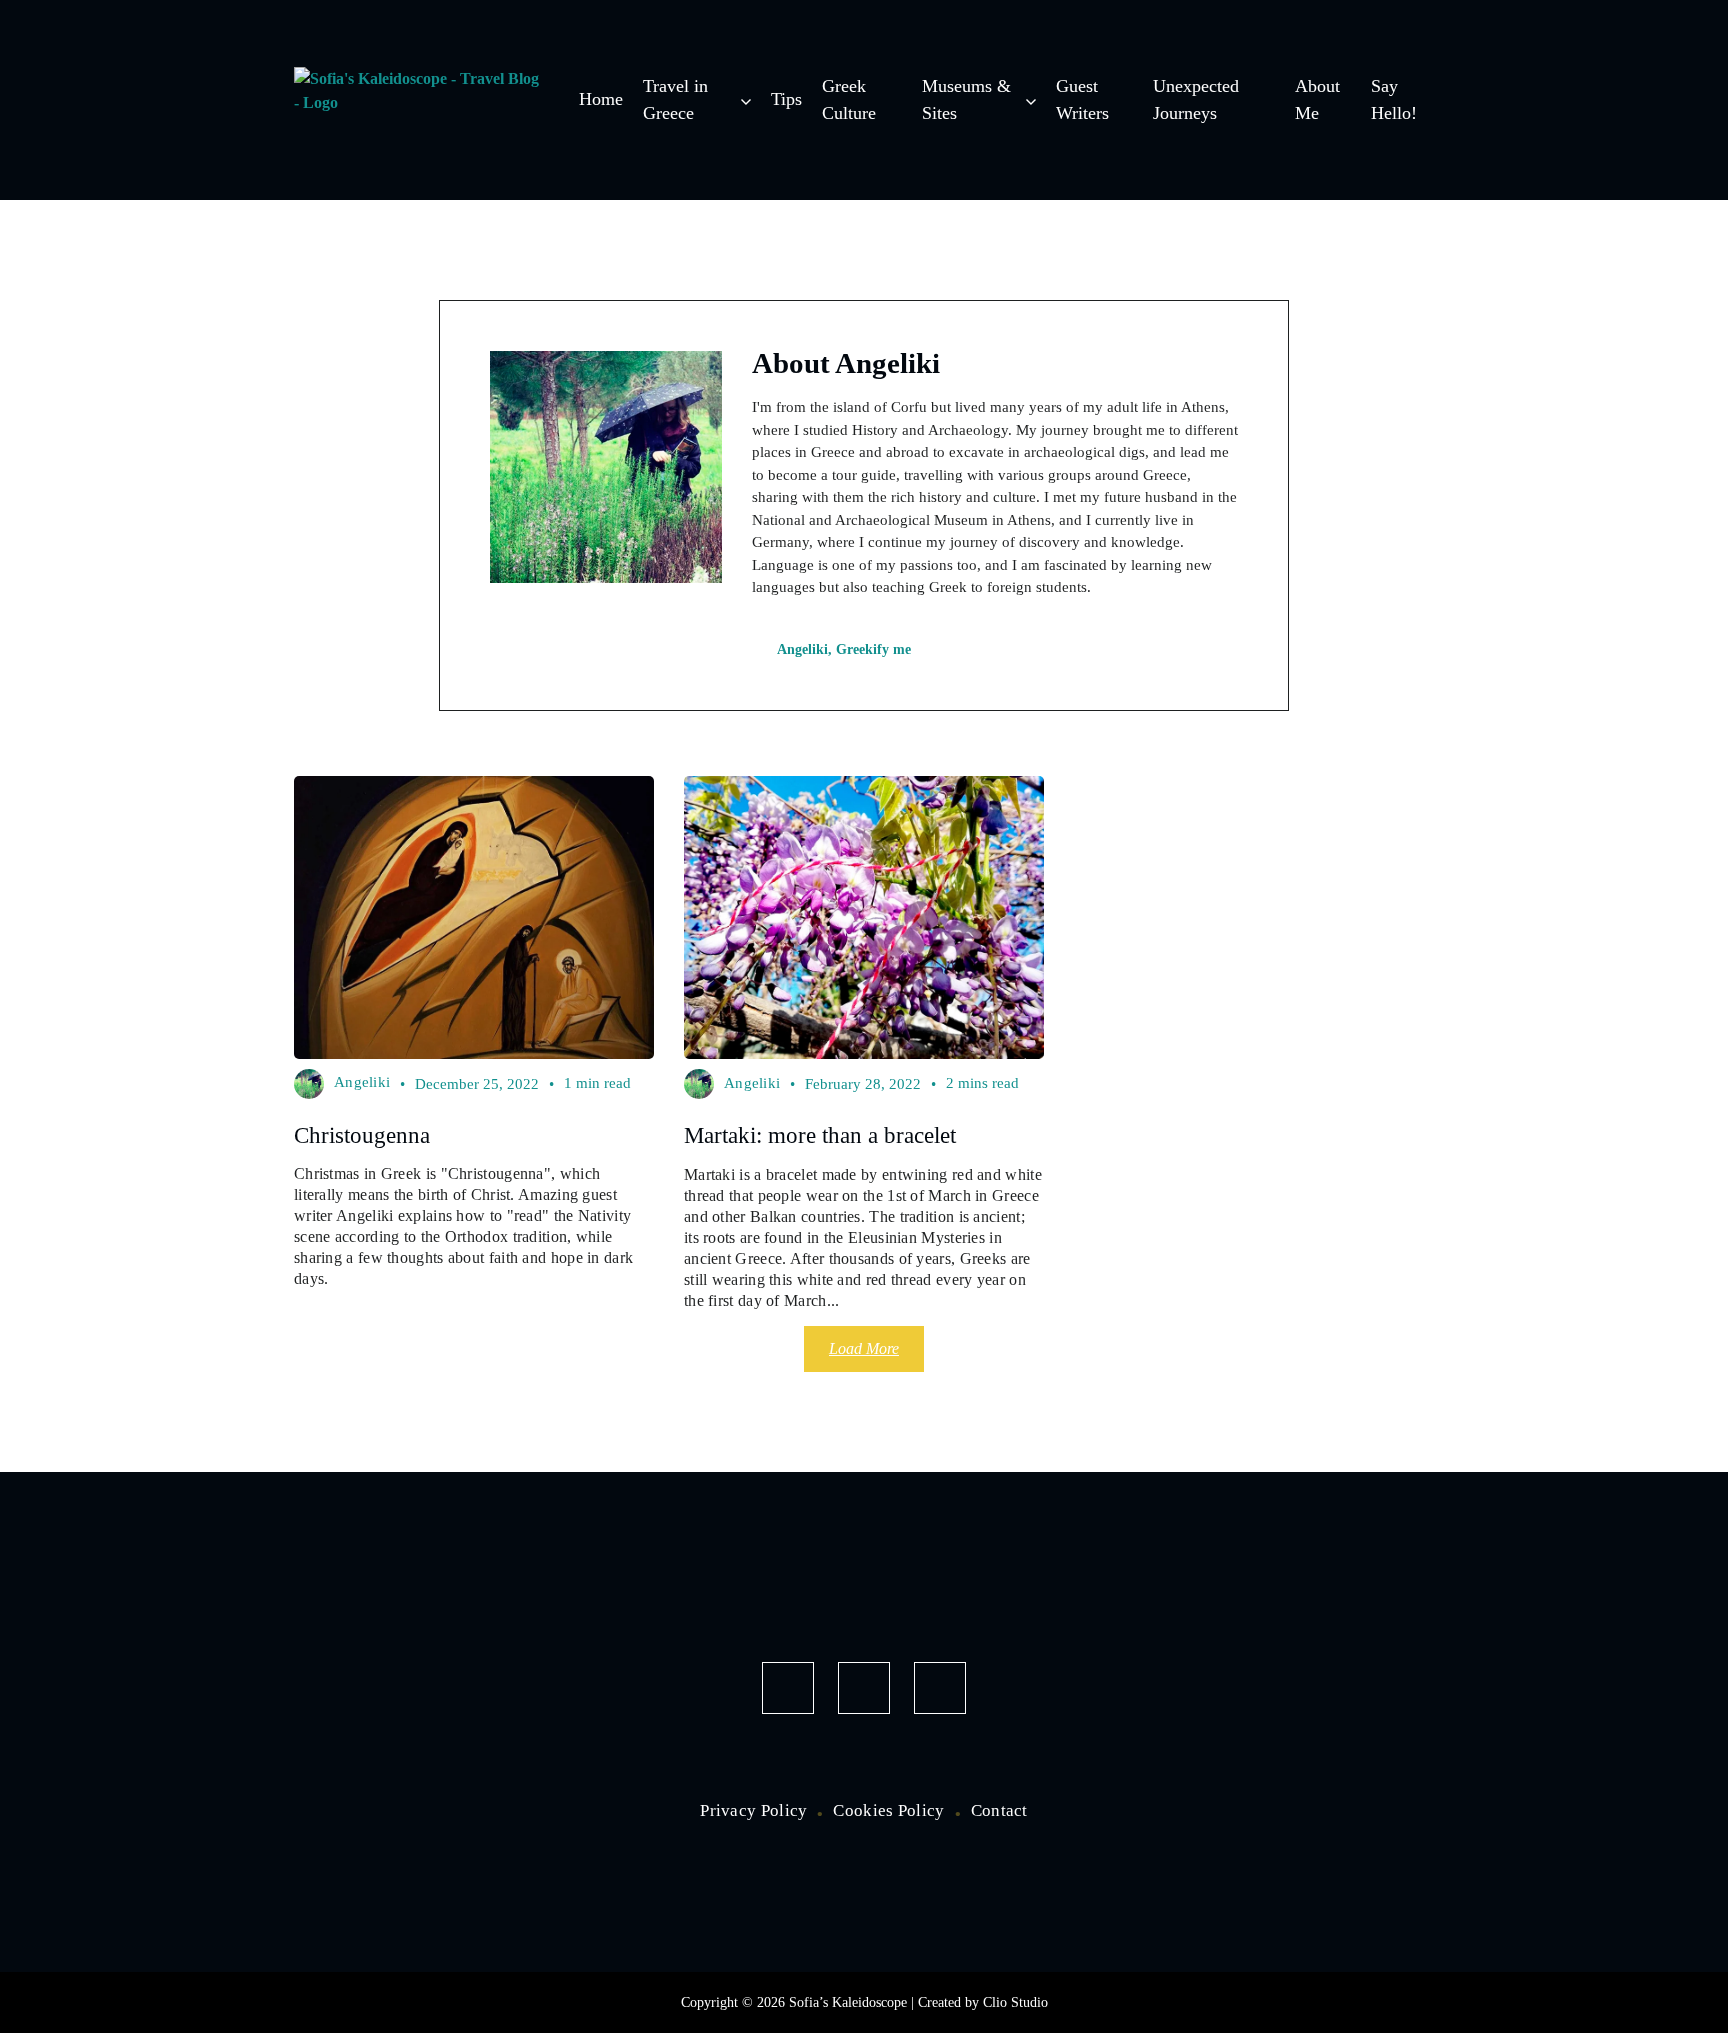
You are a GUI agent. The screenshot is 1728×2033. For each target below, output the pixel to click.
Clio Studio (1015, 2002)
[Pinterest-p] (940, 1688)
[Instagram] (864, 1688)
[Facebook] (788, 1688)
